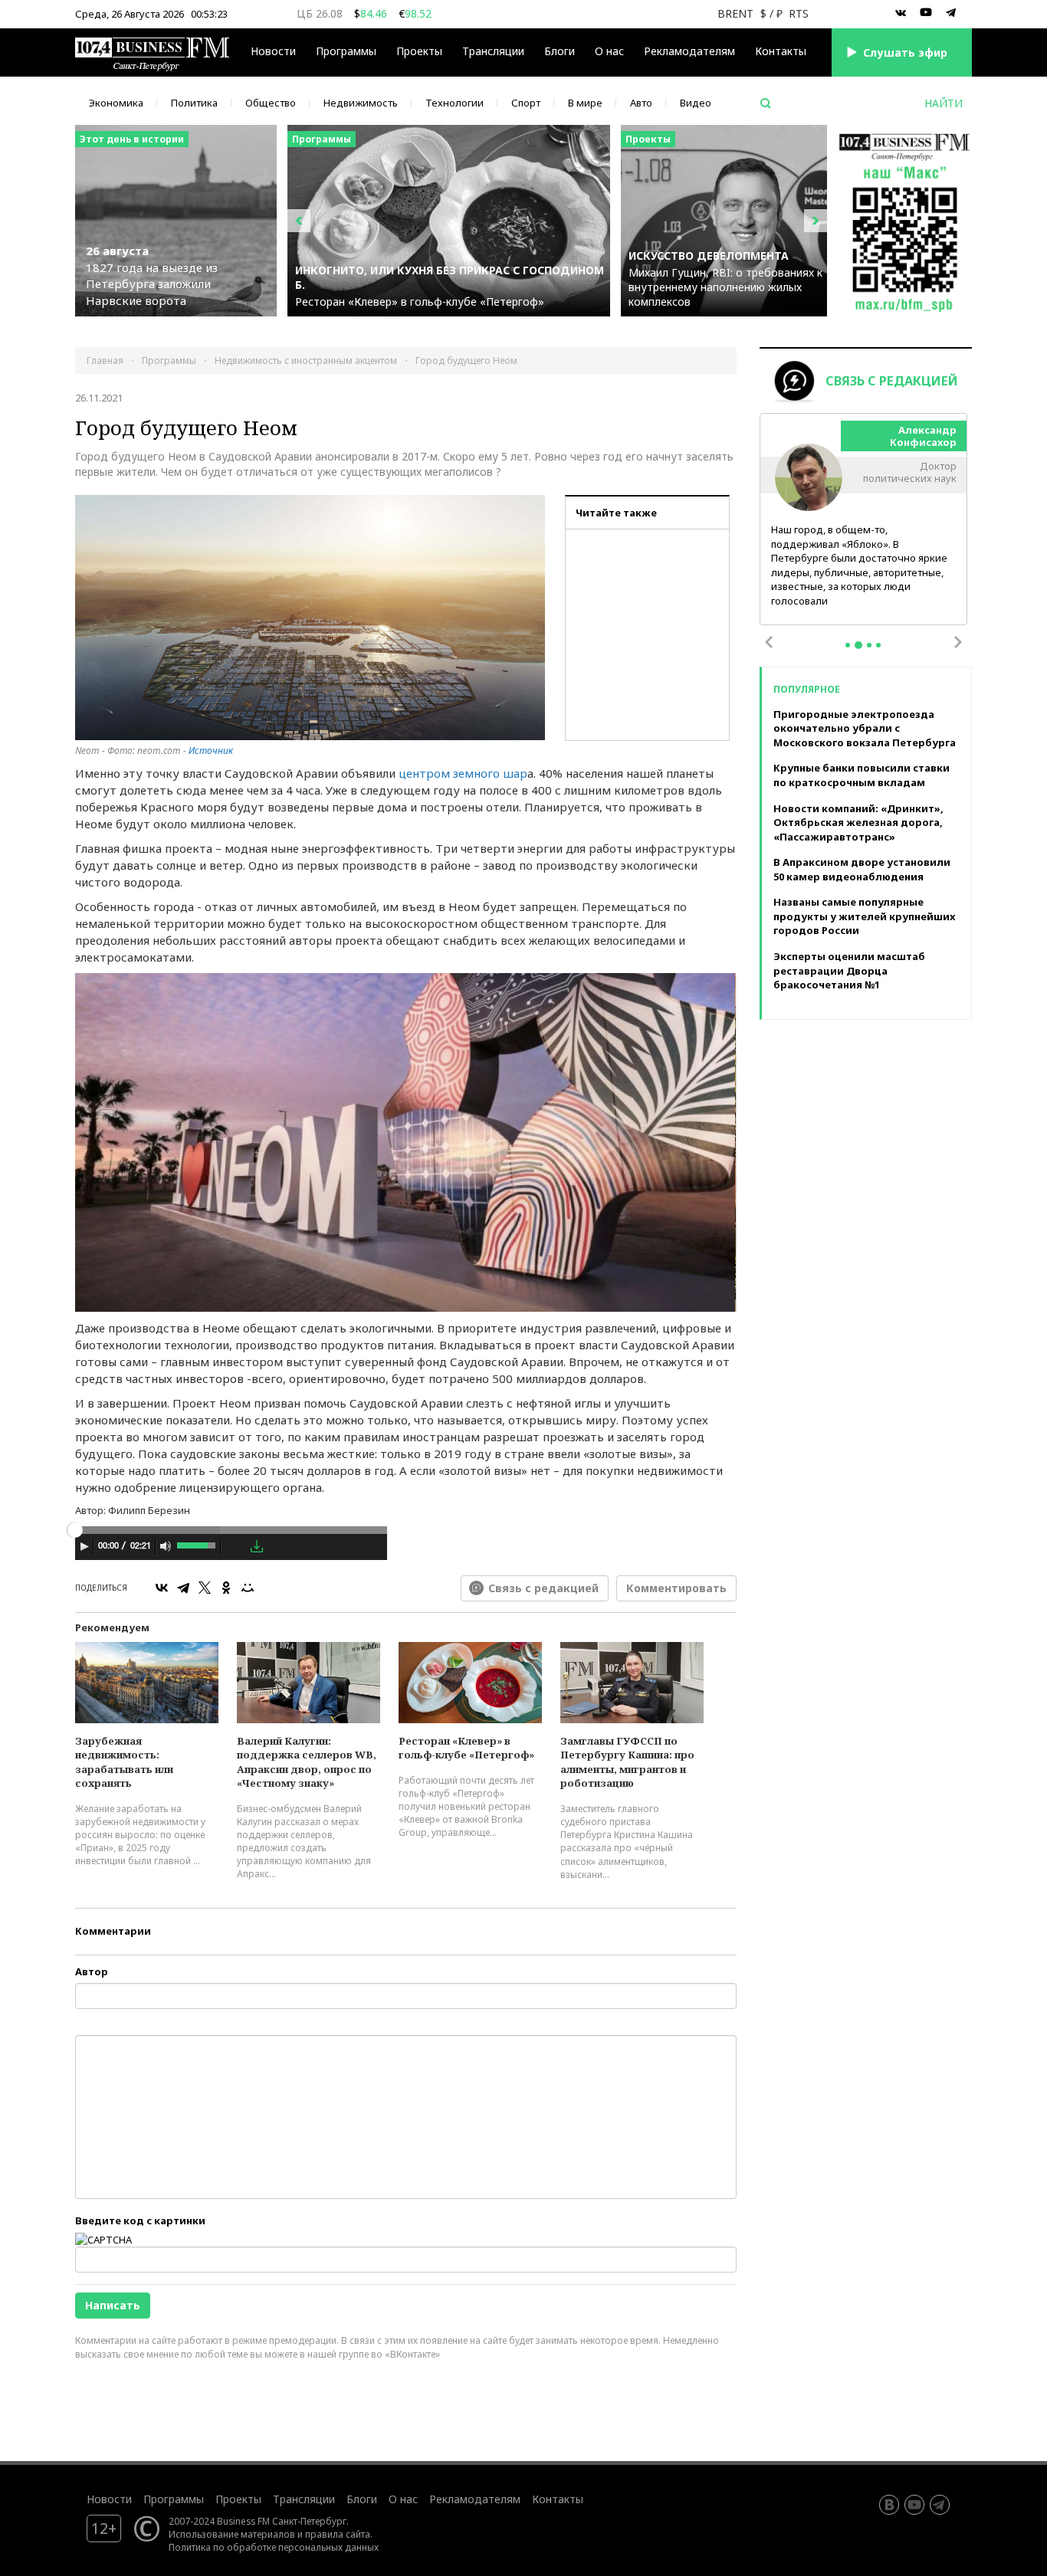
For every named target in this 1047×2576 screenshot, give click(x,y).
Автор (92, 1971)
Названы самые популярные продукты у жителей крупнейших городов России (864, 916)
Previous (769, 642)
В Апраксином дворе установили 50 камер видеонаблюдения (862, 869)
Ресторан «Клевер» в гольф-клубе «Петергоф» (466, 1748)
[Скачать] (257, 1546)
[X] (205, 1588)
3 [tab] (869, 645)
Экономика (116, 103)
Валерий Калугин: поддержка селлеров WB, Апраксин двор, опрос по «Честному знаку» (307, 1762)
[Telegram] (183, 1588)
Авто (641, 103)
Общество (271, 103)
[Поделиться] (235, 1547)
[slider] (197, 1544)
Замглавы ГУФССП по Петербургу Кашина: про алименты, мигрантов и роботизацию (627, 1762)
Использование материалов (232, 2534)
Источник (211, 751)
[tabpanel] (864, 520)
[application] (231, 1549)
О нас (609, 51)
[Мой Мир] (248, 1588)
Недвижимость (361, 103)
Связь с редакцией (543, 1588)
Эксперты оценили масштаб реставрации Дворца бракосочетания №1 (849, 970)
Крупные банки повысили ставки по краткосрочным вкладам (862, 775)
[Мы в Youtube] (926, 13)
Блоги (560, 51)
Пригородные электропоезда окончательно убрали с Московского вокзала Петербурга (865, 728)
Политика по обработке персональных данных (274, 2547)
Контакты (781, 51)
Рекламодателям (689, 51)
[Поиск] (766, 103)
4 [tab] (878, 645)
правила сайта (338, 2534)
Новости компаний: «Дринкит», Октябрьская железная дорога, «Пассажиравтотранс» (858, 823)
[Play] (84, 1546)
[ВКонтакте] (162, 1588)
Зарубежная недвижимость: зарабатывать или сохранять (124, 1762)
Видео (696, 103)
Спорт (526, 103)
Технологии (455, 103)
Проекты (238, 2499)
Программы (346, 51)
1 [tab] (848, 645)
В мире (585, 103)
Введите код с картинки (140, 2220)
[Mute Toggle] (166, 1546)
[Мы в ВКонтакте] (901, 13)
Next (958, 642)
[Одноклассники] (226, 1588)
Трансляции (304, 2499)
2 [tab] (858, 645)
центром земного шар (463, 773)
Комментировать (676, 1588)
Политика (194, 103)
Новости (273, 51)
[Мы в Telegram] (951, 13)
